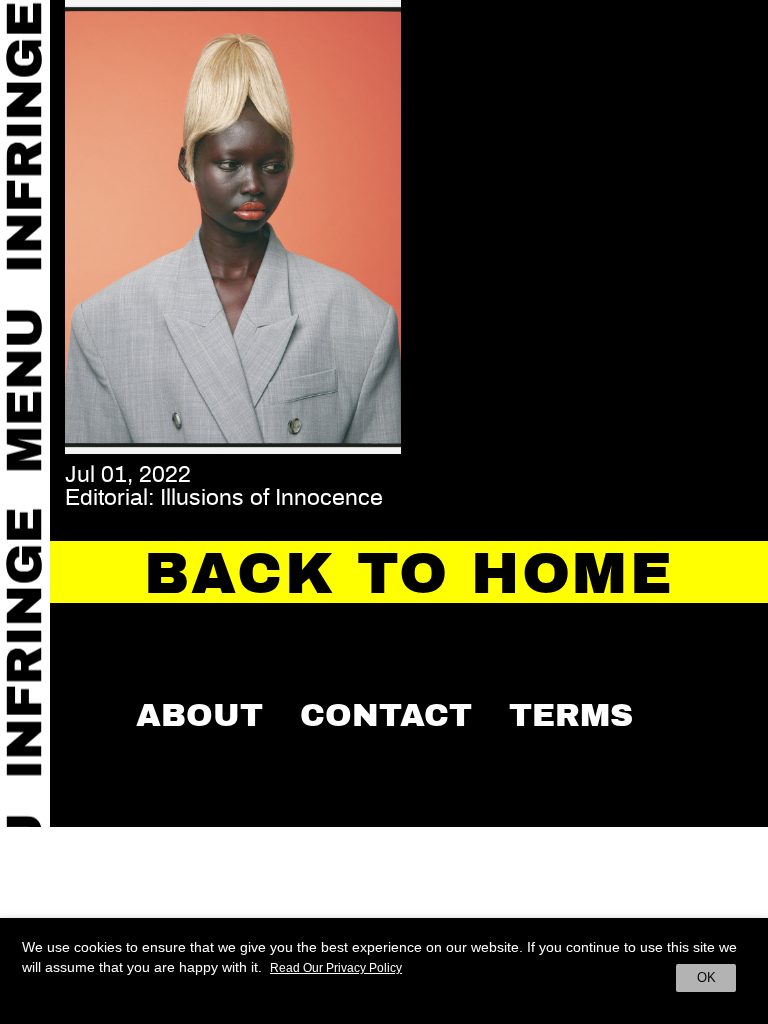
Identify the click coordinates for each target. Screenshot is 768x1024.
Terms (571, 715)
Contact (386, 715)
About (199, 715)
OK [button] (706, 977)
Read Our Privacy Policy (336, 968)
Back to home (409, 574)
